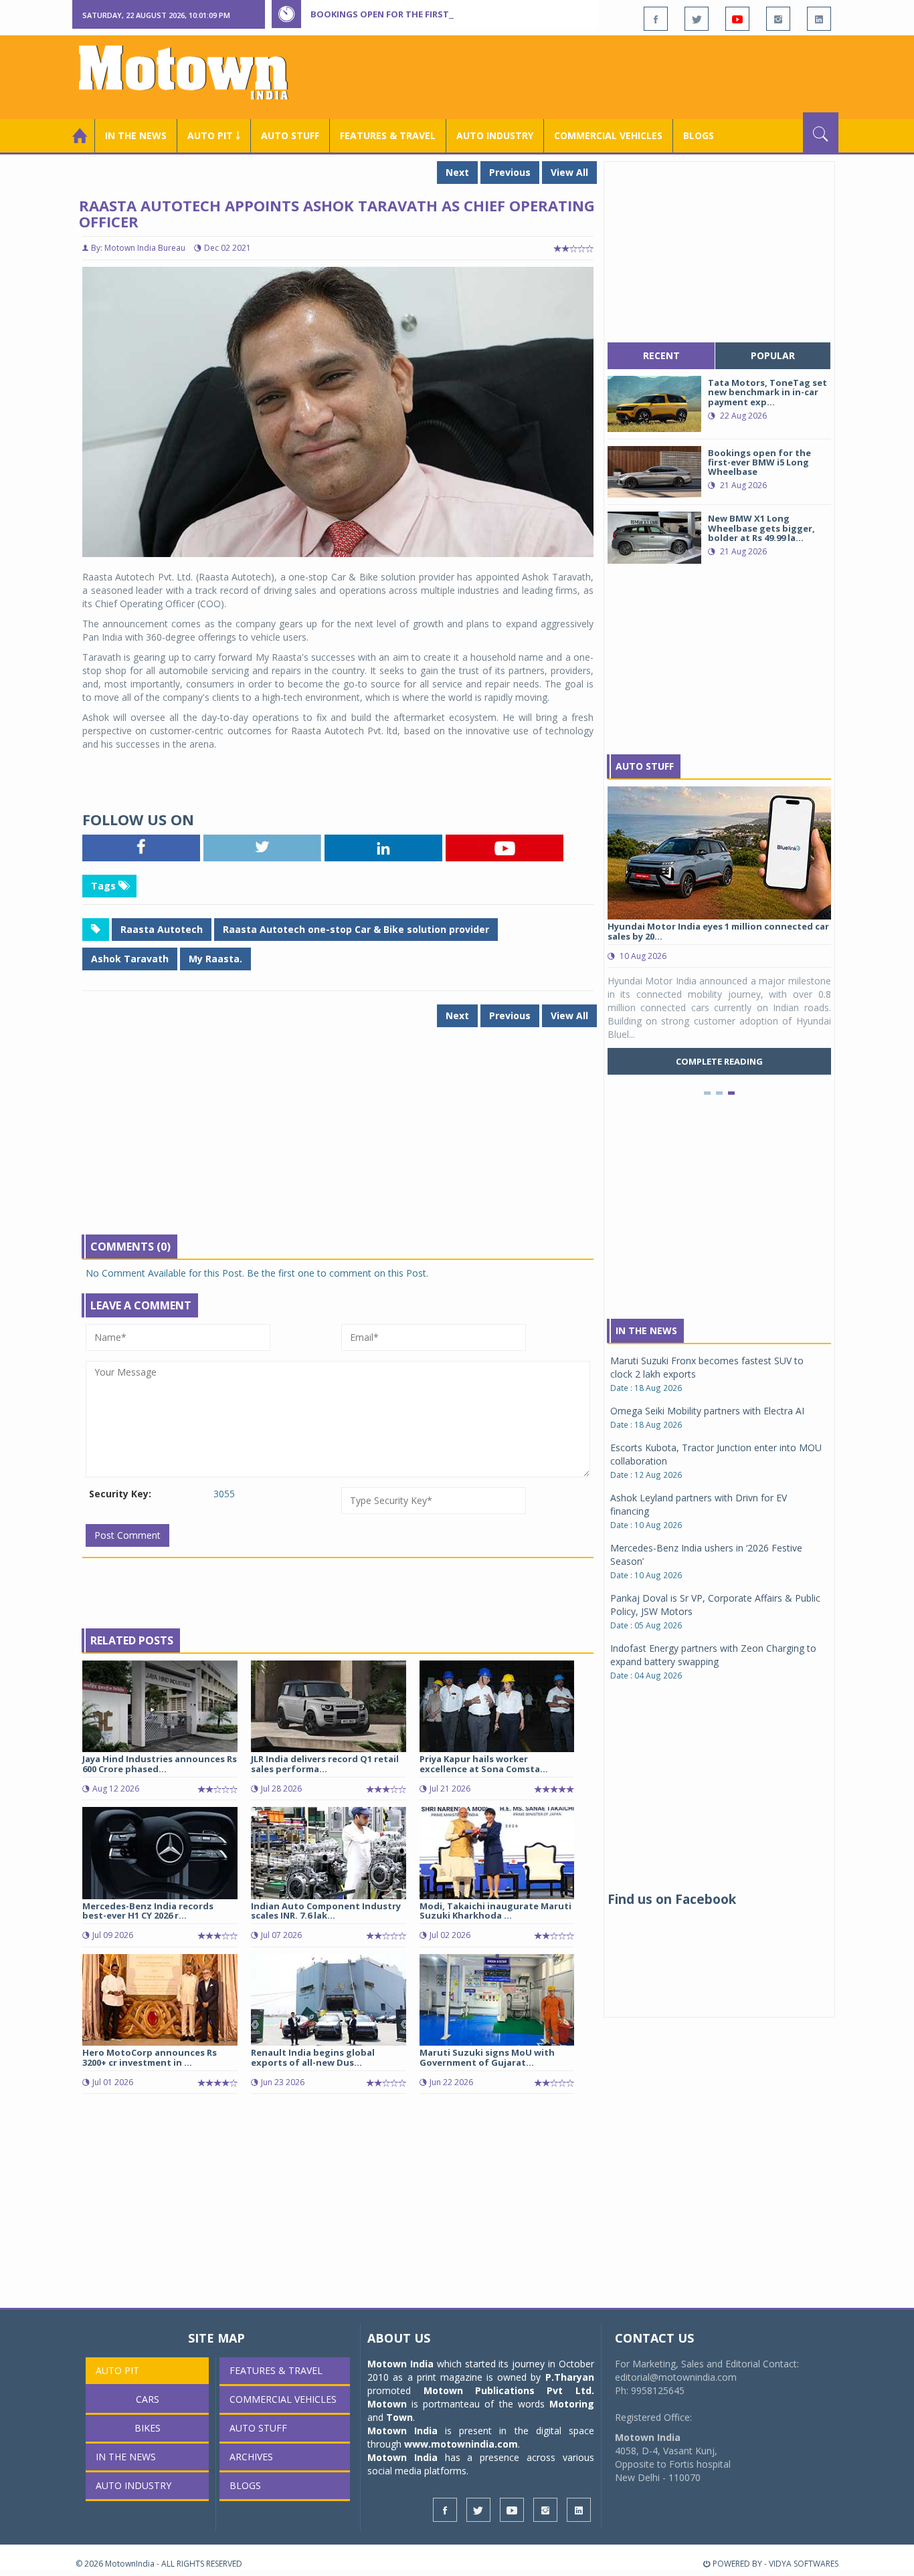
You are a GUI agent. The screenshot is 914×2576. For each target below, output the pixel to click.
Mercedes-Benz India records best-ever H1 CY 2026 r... (148, 1911)
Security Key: (120, 1494)
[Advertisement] (595, 76)
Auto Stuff (290, 135)
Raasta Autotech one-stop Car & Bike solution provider (356, 929)
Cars (148, 2399)
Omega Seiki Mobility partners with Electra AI (707, 1411)
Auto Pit (117, 2370)
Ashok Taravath (130, 959)
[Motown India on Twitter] (697, 19)
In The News (646, 1330)
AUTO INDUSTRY (495, 135)
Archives (251, 2457)
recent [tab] (661, 355)
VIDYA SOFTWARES (804, 2564)
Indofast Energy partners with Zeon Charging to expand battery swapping (713, 1655)
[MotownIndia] (192, 72)
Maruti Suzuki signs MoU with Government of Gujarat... (487, 2057)
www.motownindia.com (461, 2444)
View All (569, 172)
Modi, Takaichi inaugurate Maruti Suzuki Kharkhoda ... (495, 1911)
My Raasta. (215, 959)
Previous (510, 172)
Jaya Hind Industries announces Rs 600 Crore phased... (160, 1763)
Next (457, 172)
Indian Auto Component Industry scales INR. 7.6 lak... (326, 1911)
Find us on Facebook (672, 1899)
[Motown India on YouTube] (737, 19)
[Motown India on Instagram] (778, 19)
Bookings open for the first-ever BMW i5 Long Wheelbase (449, 14)
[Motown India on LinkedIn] (819, 19)
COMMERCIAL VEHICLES (608, 135)
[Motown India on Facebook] (656, 19)
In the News (136, 135)
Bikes (148, 2428)
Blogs (699, 135)
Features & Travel (388, 135)
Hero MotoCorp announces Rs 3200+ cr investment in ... (150, 2057)
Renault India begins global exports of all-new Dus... (313, 2057)
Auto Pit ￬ (214, 135)
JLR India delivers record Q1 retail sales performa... (325, 1763)
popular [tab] (773, 355)
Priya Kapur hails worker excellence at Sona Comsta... (484, 1763)
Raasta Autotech (162, 929)
